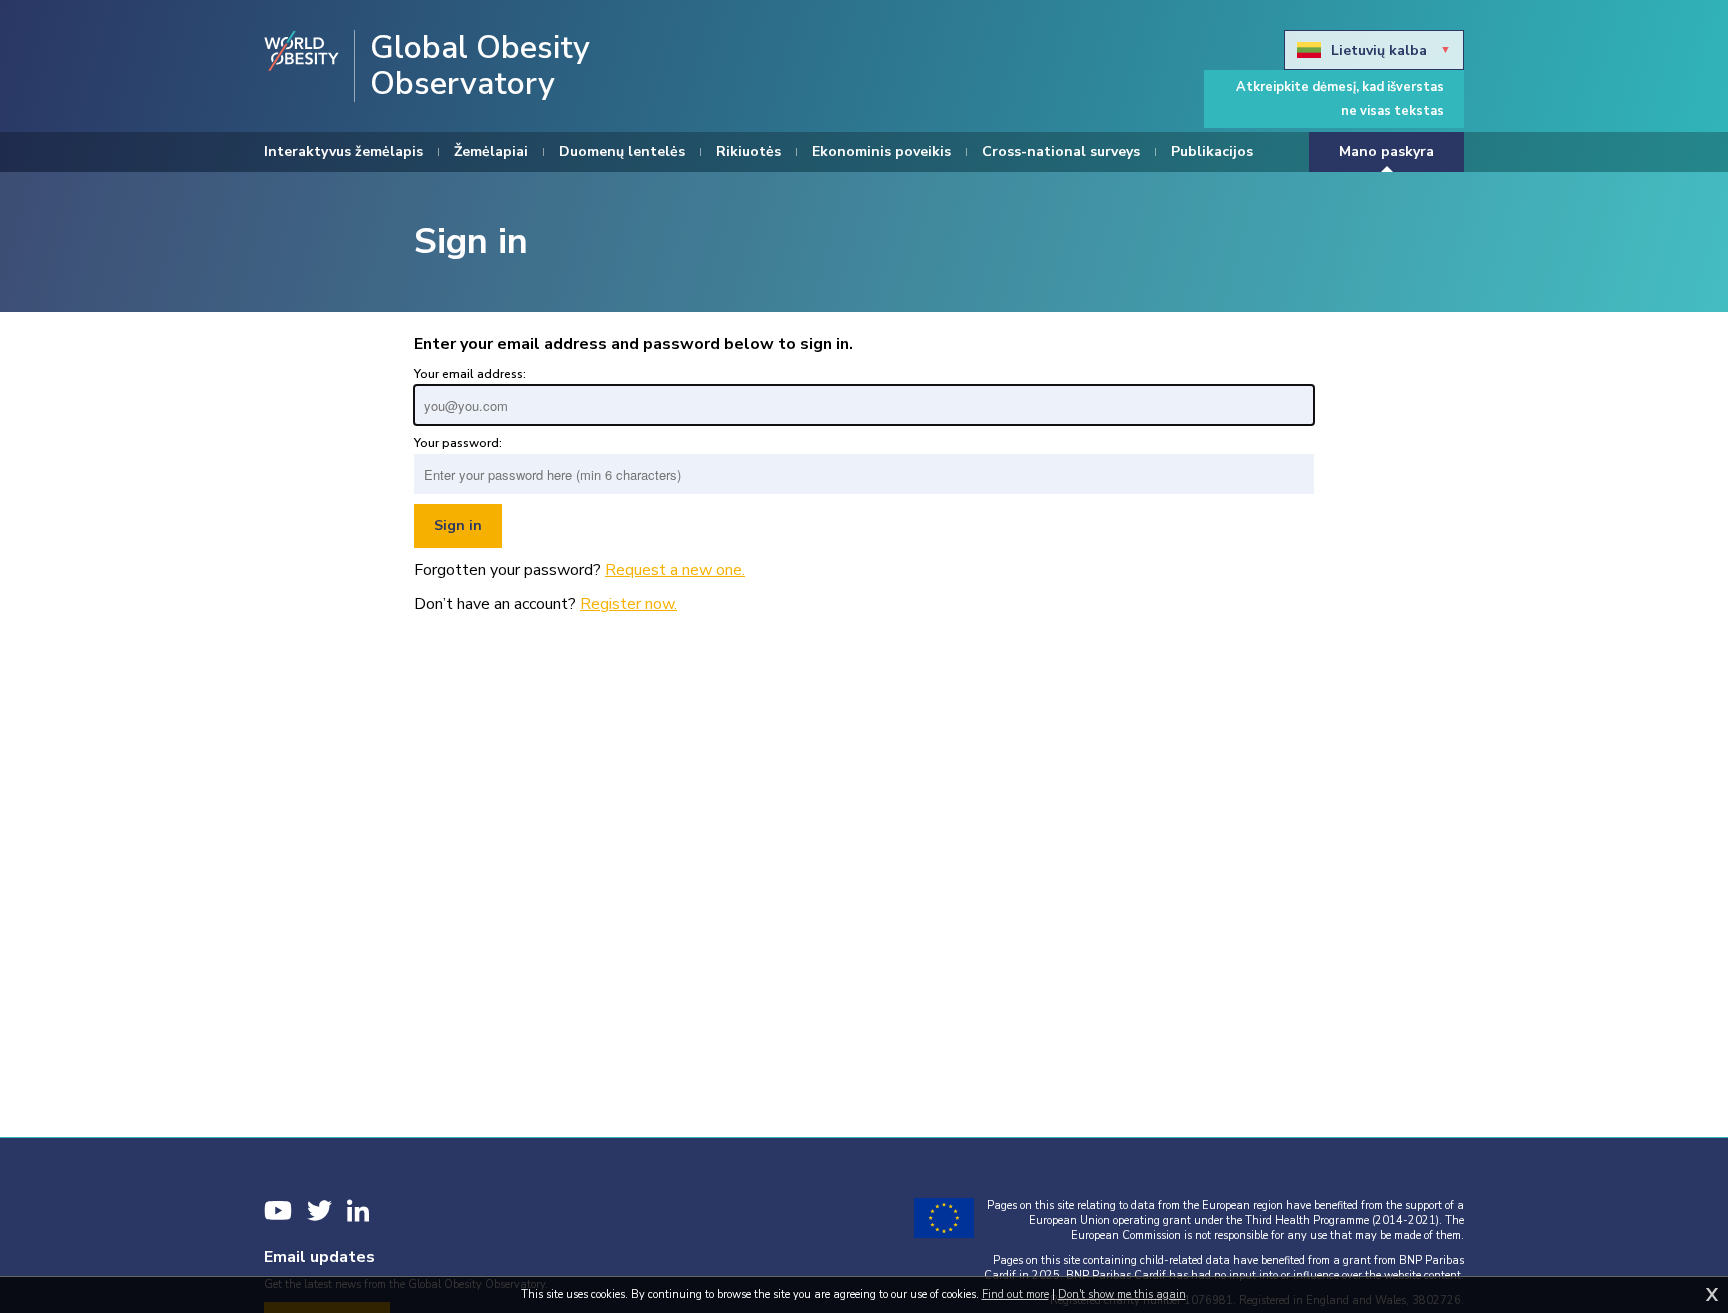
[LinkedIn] (358, 1210)
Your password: (458, 443)
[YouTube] (278, 1210)
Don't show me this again (1122, 1294)
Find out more (1015, 1294)
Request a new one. (675, 570)
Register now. (628, 604)
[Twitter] (319, 1210)
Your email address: (470, 374)
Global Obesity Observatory (480, 66)
